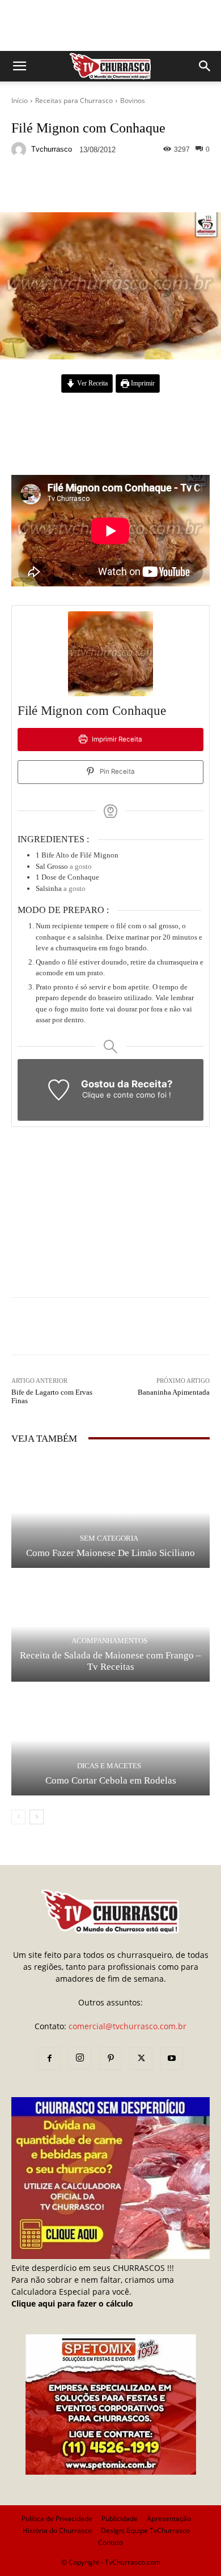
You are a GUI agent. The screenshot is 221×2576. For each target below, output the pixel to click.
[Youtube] (172, 2059)
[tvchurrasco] (20, 149)
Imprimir (142, 383)
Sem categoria (109, 1538)
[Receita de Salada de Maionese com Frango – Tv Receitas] (110, 1626)
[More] (173, 186)
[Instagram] (80, 2058)
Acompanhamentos (109, 1641)
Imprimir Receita (116, 739)
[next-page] (37, 1817)
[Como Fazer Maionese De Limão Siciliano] (110, 1512)
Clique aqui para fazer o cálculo (72, 2303)
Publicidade (120, 2519)
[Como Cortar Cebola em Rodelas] (110, 1740)
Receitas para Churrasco (74, 100)
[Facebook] (49, 2059)
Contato (110, 2542)
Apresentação (169, 2519)
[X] (141, 2059)
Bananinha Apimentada (174, 1392)
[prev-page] (18, 1817)
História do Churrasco (57, 2530)
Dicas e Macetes (109, 1766)
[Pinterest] (110, 2059)
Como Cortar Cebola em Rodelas (111, 1780)
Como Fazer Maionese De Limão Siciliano (110, 1553)
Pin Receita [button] (116, 771)
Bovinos (133, 100)
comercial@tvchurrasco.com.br (127, 2026)
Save (150, 187)
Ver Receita (92, 383)
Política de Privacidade (57, 2519)
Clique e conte (109, 1095)
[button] (19, 66)
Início (20, 100)
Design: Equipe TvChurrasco (145, 2530)
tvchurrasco (52, 149)
